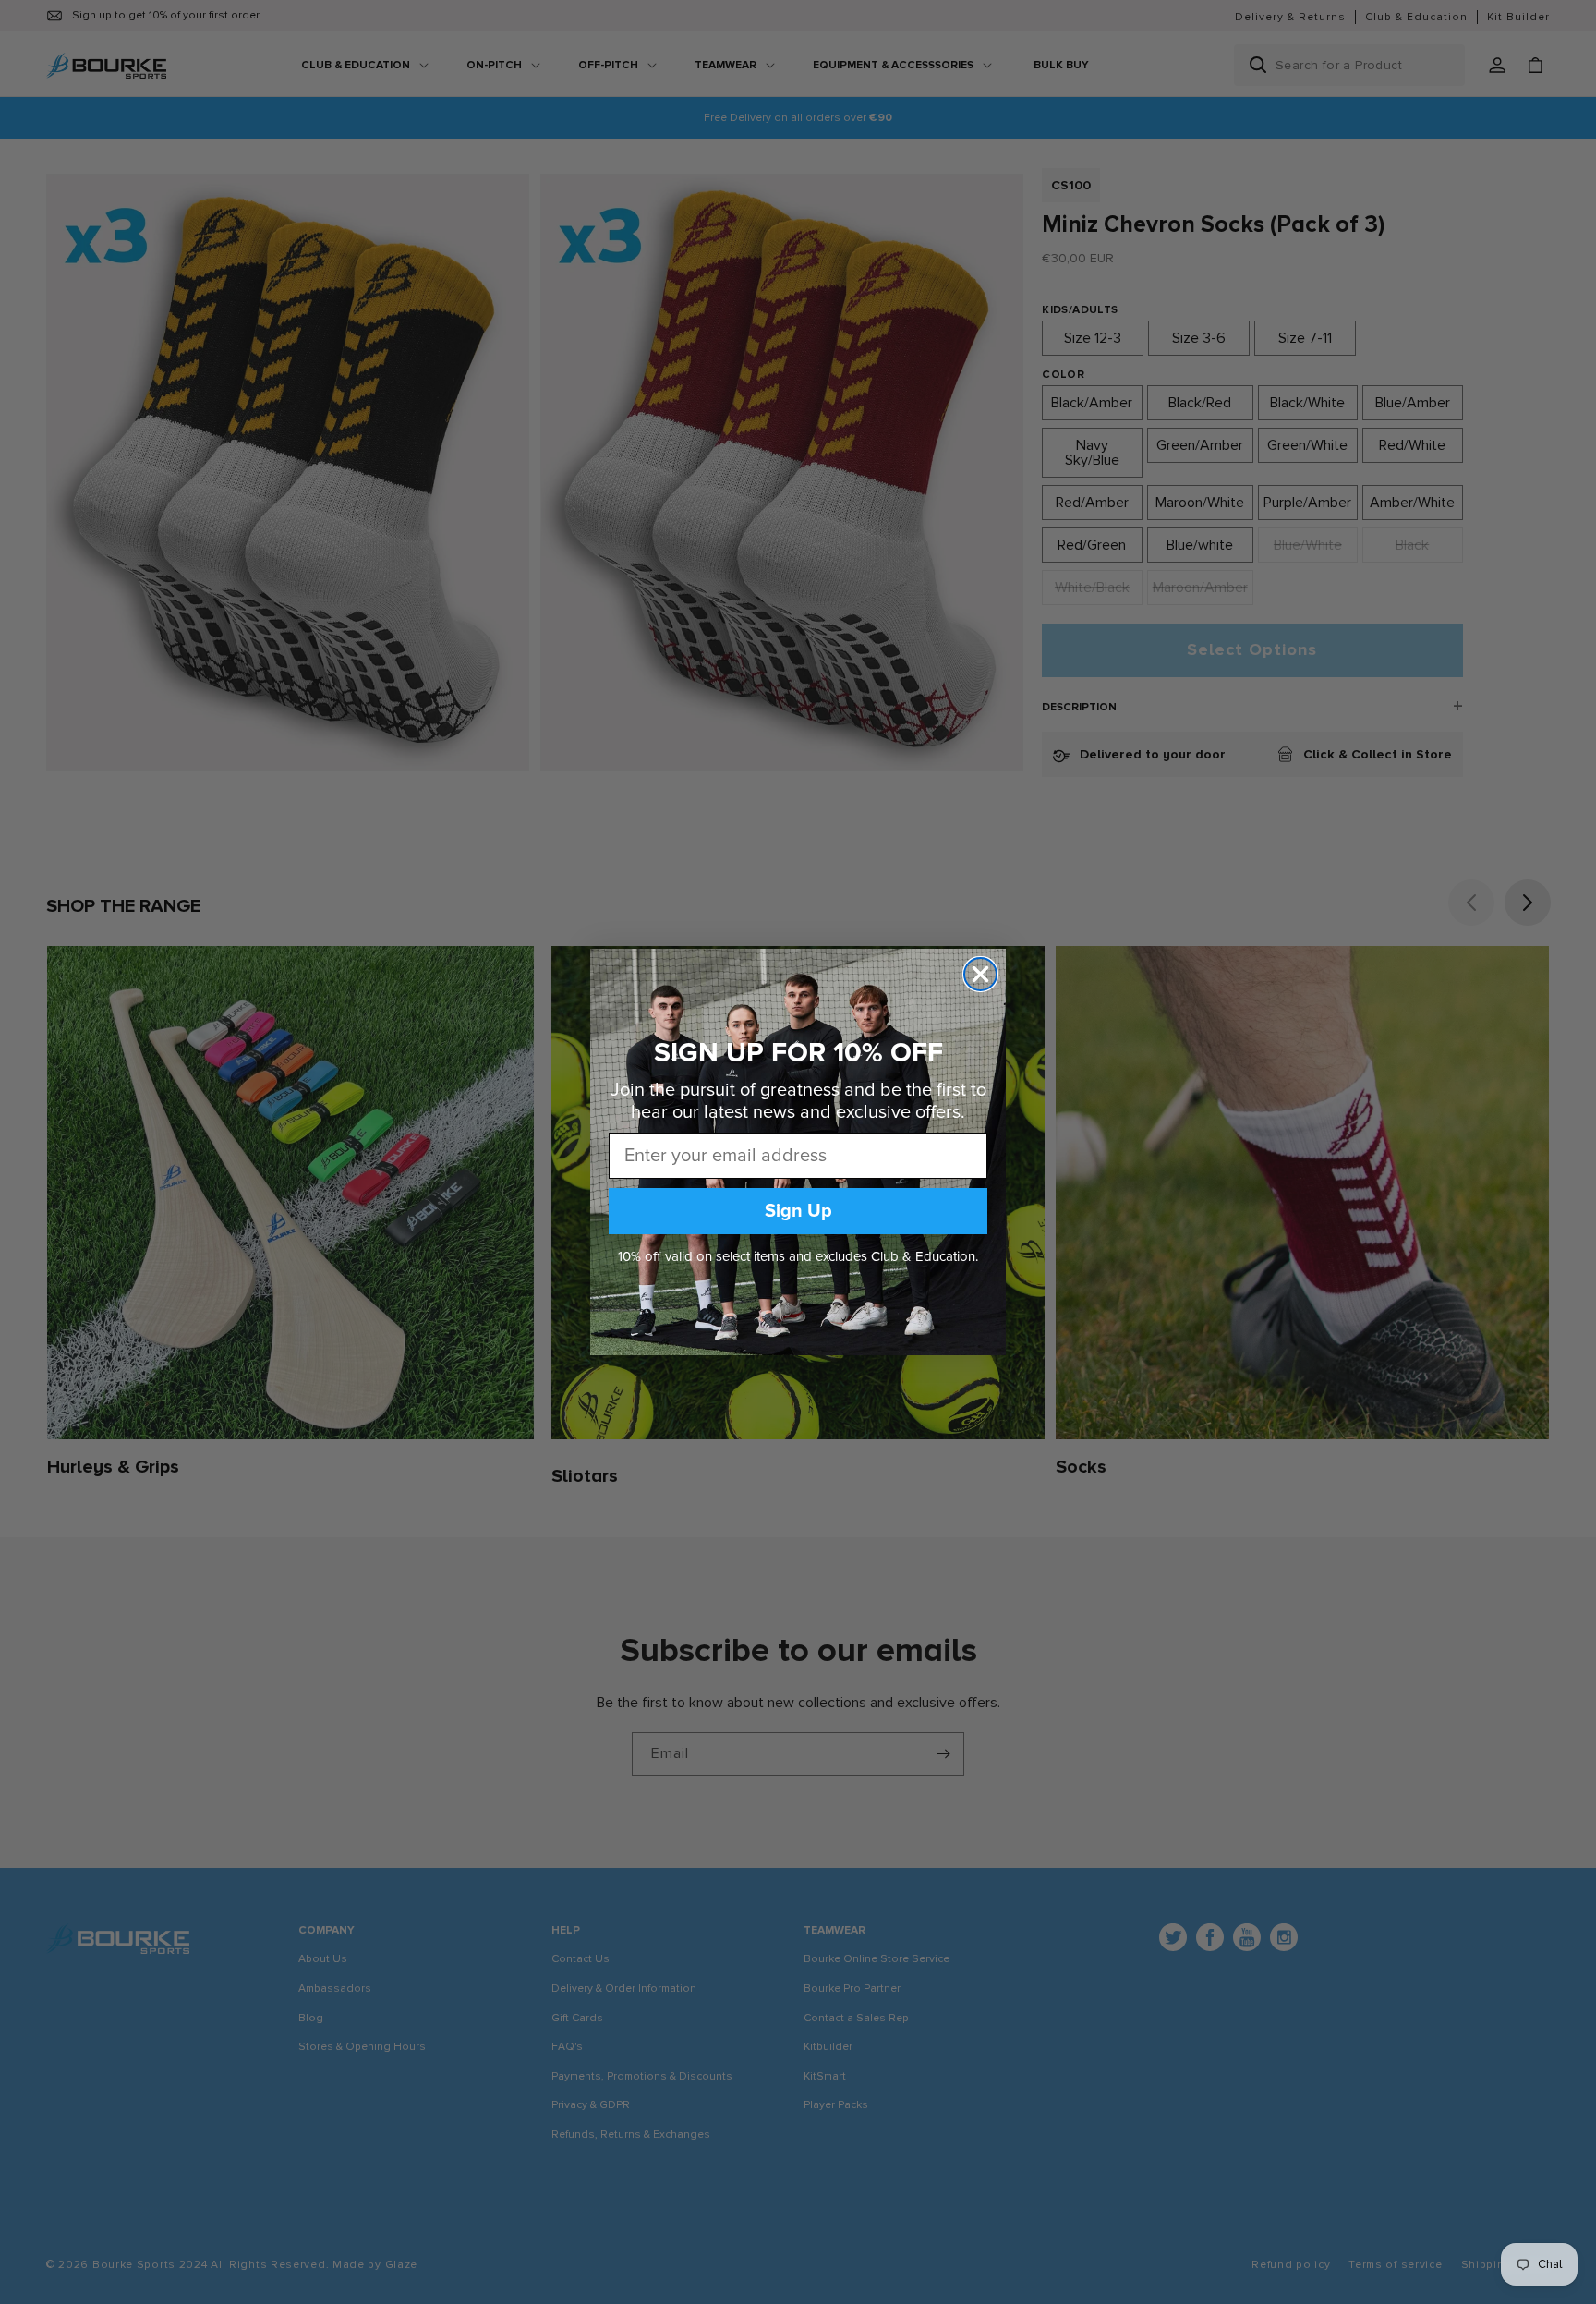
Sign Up (798, 1211)
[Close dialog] (980, 974)
